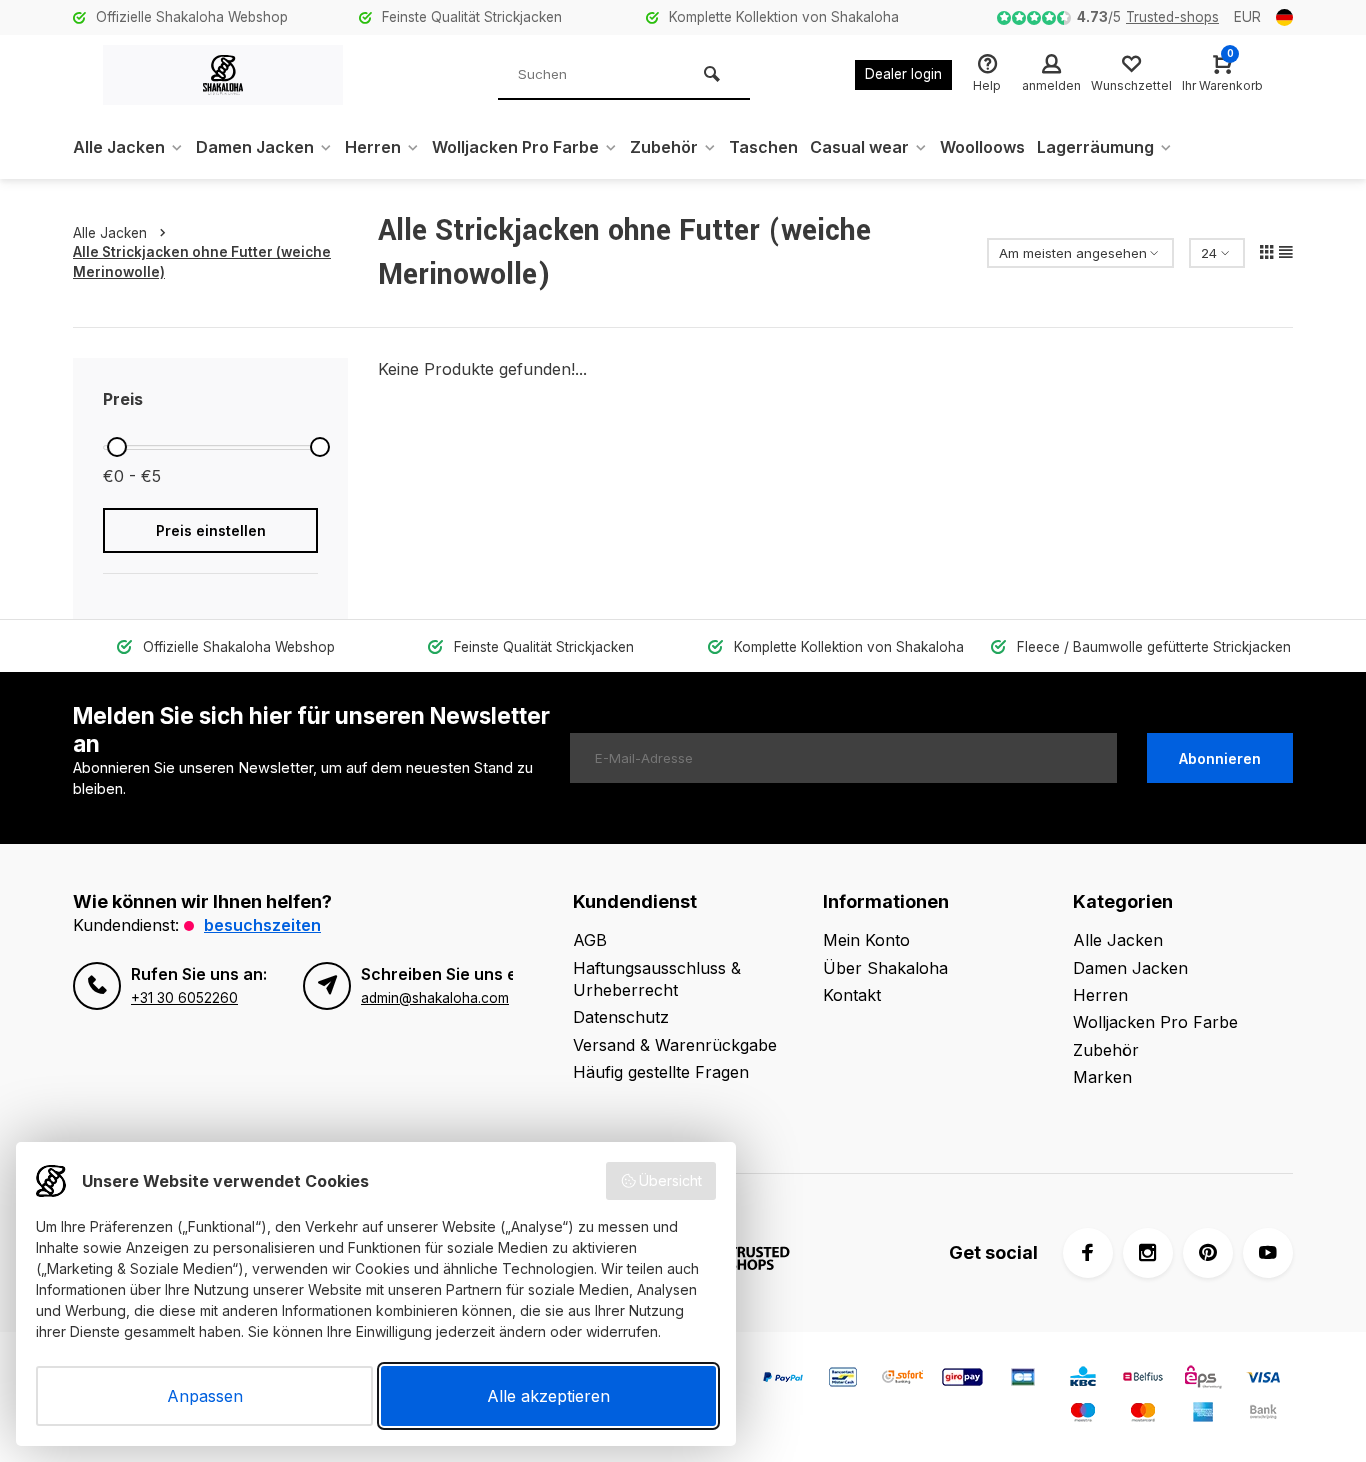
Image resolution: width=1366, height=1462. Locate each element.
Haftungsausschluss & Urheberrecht (657, 979)
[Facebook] (1088, 1253)
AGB (590, 940)
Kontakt (852, 995)
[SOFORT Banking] (903, 1379)
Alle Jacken (119, 147)
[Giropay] (963, 1379)
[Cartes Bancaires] (1023, 1379)
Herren (373, 147)
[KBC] (1083, 1379)
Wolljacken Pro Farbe (515, 147)
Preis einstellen (211, 530)
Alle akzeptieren (548, 1396)
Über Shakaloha (885, 968)
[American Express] (1203, 1414)
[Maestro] (1083, 1414)
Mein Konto (866, 940)
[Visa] (1263, 1379)
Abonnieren (1220, 758)
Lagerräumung (1095, 147)
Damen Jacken (255, 147)
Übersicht (670, 1180)
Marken (1102, 1077)
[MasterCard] (1143, 1414)
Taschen (763, 147)
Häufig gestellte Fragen (661, 1072)
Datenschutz (621, 1017)
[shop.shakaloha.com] (223, 75)
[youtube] (1268, 1253)
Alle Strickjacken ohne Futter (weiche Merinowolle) (202, 261)
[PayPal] (783, 1379)
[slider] (117, 447)
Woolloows (982, 147)
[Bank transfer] (1263, 1414)
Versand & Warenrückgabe (675, 1045)
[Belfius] (1143, 1379)
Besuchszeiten (262, 925)
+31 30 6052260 (184, 998)
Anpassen (205, 1396)
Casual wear (859, 147)
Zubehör (664, 147)
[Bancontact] (843, 1379)
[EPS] (1203, 1379)
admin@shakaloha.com (435, 998)
